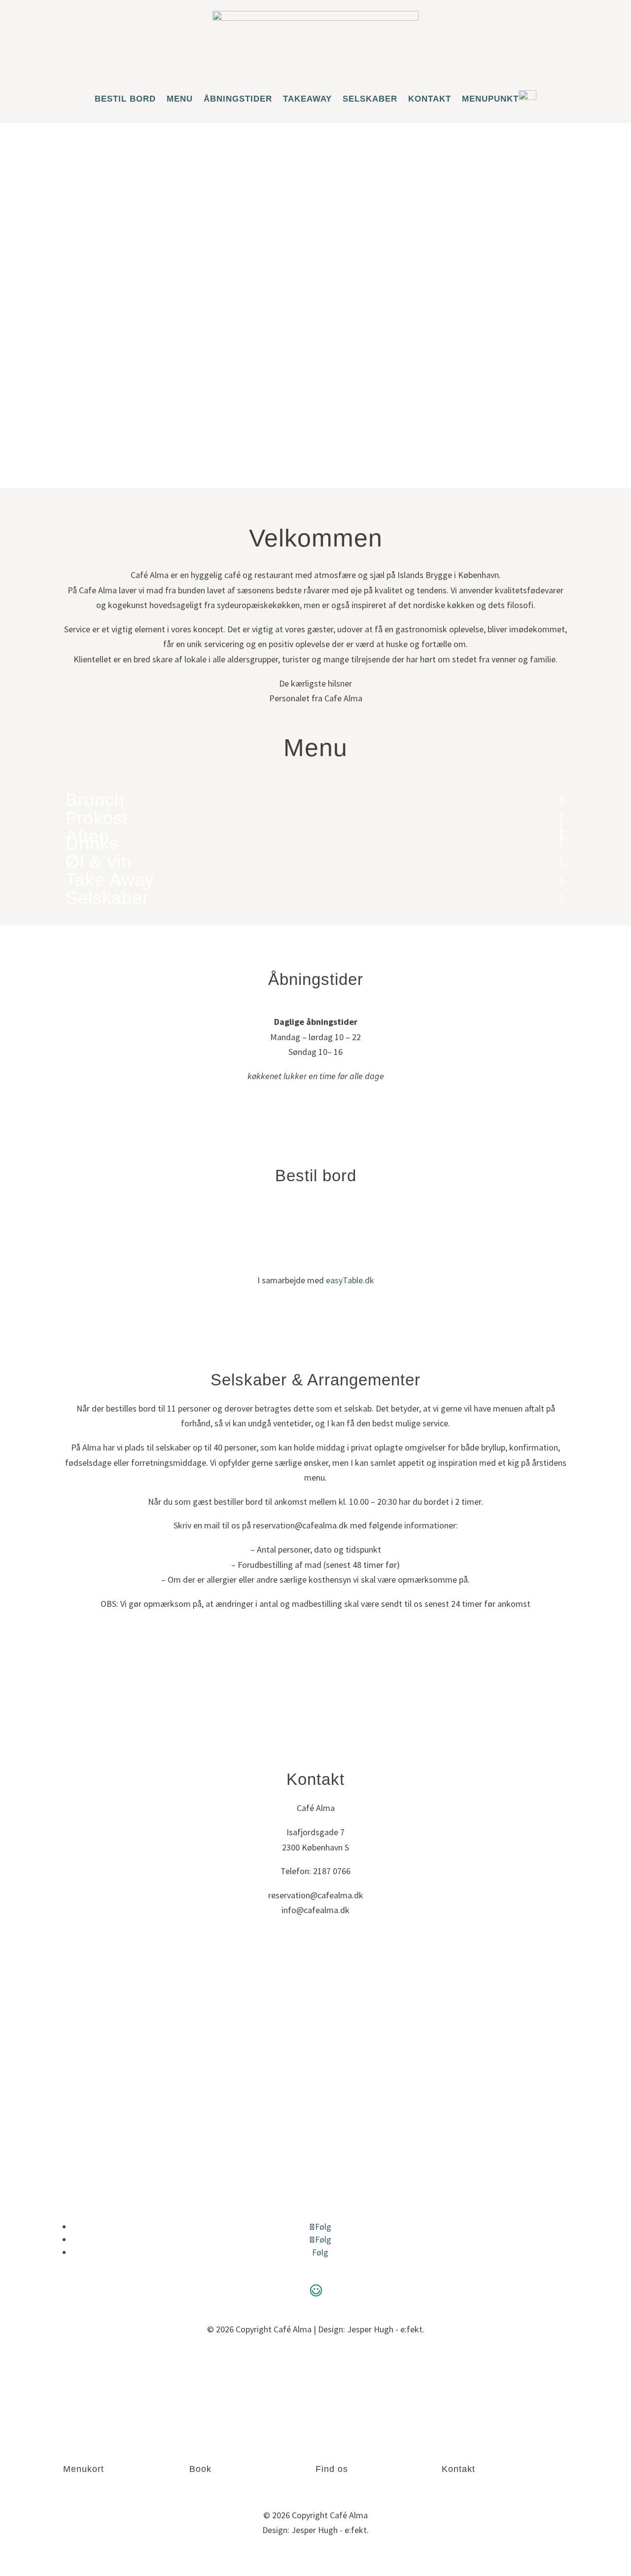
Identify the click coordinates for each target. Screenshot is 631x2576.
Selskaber (370, 99)
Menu (180, 99)
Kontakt (430, 99)
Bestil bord (125, 99)
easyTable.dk (350, 1280)
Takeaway (307, 99)
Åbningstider (238, 99)
